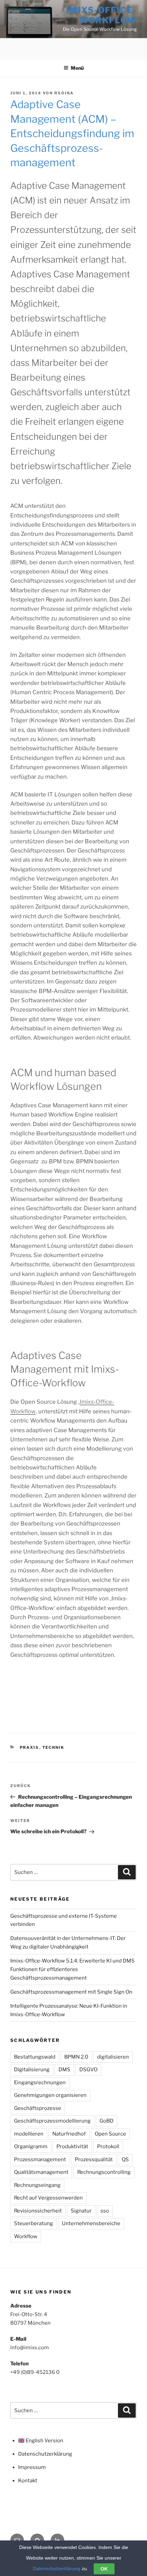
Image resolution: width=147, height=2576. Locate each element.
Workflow (26, 2236)
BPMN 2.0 (76, 2057)
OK (104, 2569)
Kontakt (28, 2481)
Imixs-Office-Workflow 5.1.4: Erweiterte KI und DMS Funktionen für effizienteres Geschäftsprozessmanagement (72, 1969)
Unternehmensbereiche (91, 2223)
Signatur (81, 2211)
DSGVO (88, 2070)
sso (105, 2211)
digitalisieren (113, 2057)
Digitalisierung (32, 2070)
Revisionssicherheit (38, 2211)
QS (125, 2159)
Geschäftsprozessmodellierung (52, 2121)
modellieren (29, 2134)
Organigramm (31, 2146)
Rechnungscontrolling (104, 2172)
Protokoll (108, 2146)
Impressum (32, 2467)
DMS (64, 2070)
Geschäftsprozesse (38, 2108)
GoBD (106, 2121)
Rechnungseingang (37, 2185)
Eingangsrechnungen (40, 2083)
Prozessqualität (94, 2159)
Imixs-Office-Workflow (101, 15)
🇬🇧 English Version (41, 2441)
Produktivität (72, 2146)
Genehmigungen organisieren (50, 2095)
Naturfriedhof (69, 2134)
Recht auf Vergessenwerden (48, 2198)
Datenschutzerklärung (45, 2454)
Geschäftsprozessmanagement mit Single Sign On (71, 1992)
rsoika (64, 93)
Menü (77, 68)
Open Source (110, 2134)
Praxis (30, 1747)
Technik (54, 1747)
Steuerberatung (34, 2223)
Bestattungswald (35, 2057)
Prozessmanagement (40, 2159)
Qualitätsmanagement (41, 2172)
